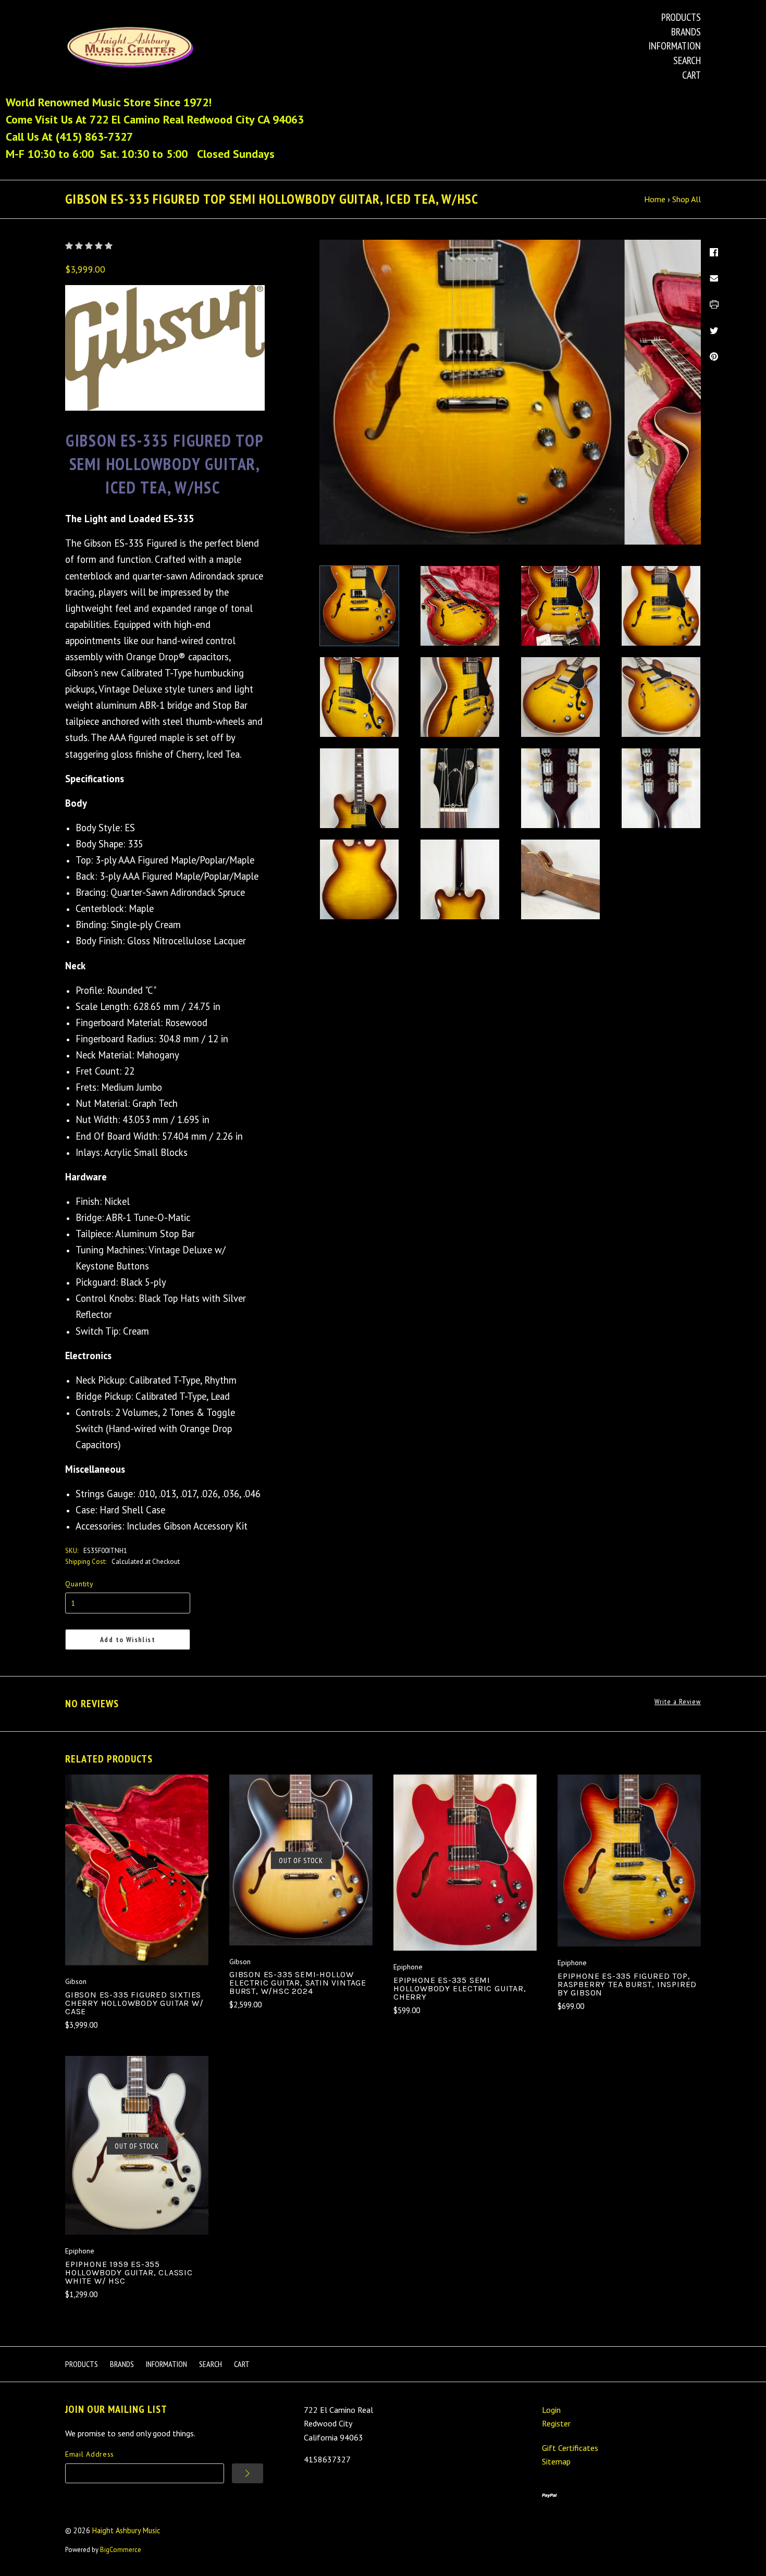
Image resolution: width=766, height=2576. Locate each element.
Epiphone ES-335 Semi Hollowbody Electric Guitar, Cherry (460, 1988)
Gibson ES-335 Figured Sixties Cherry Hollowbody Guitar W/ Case (134, 2003)
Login (551, 2410)
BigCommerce (121, 2550)
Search (687, 60)
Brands (686, 32)
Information (675, 46)
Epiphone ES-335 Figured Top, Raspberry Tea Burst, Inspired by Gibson (627, 1984)
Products (681, 17)
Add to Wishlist (128, 1640)
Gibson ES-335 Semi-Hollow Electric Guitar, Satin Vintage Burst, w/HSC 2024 (298, 1983)
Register (556, 2423)
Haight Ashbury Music (126, 2530)
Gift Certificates (570, 2448)
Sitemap (556, 2461)
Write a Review (678, 1702)
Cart (691, 75)
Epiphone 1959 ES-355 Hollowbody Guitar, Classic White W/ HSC (129, 2272)
